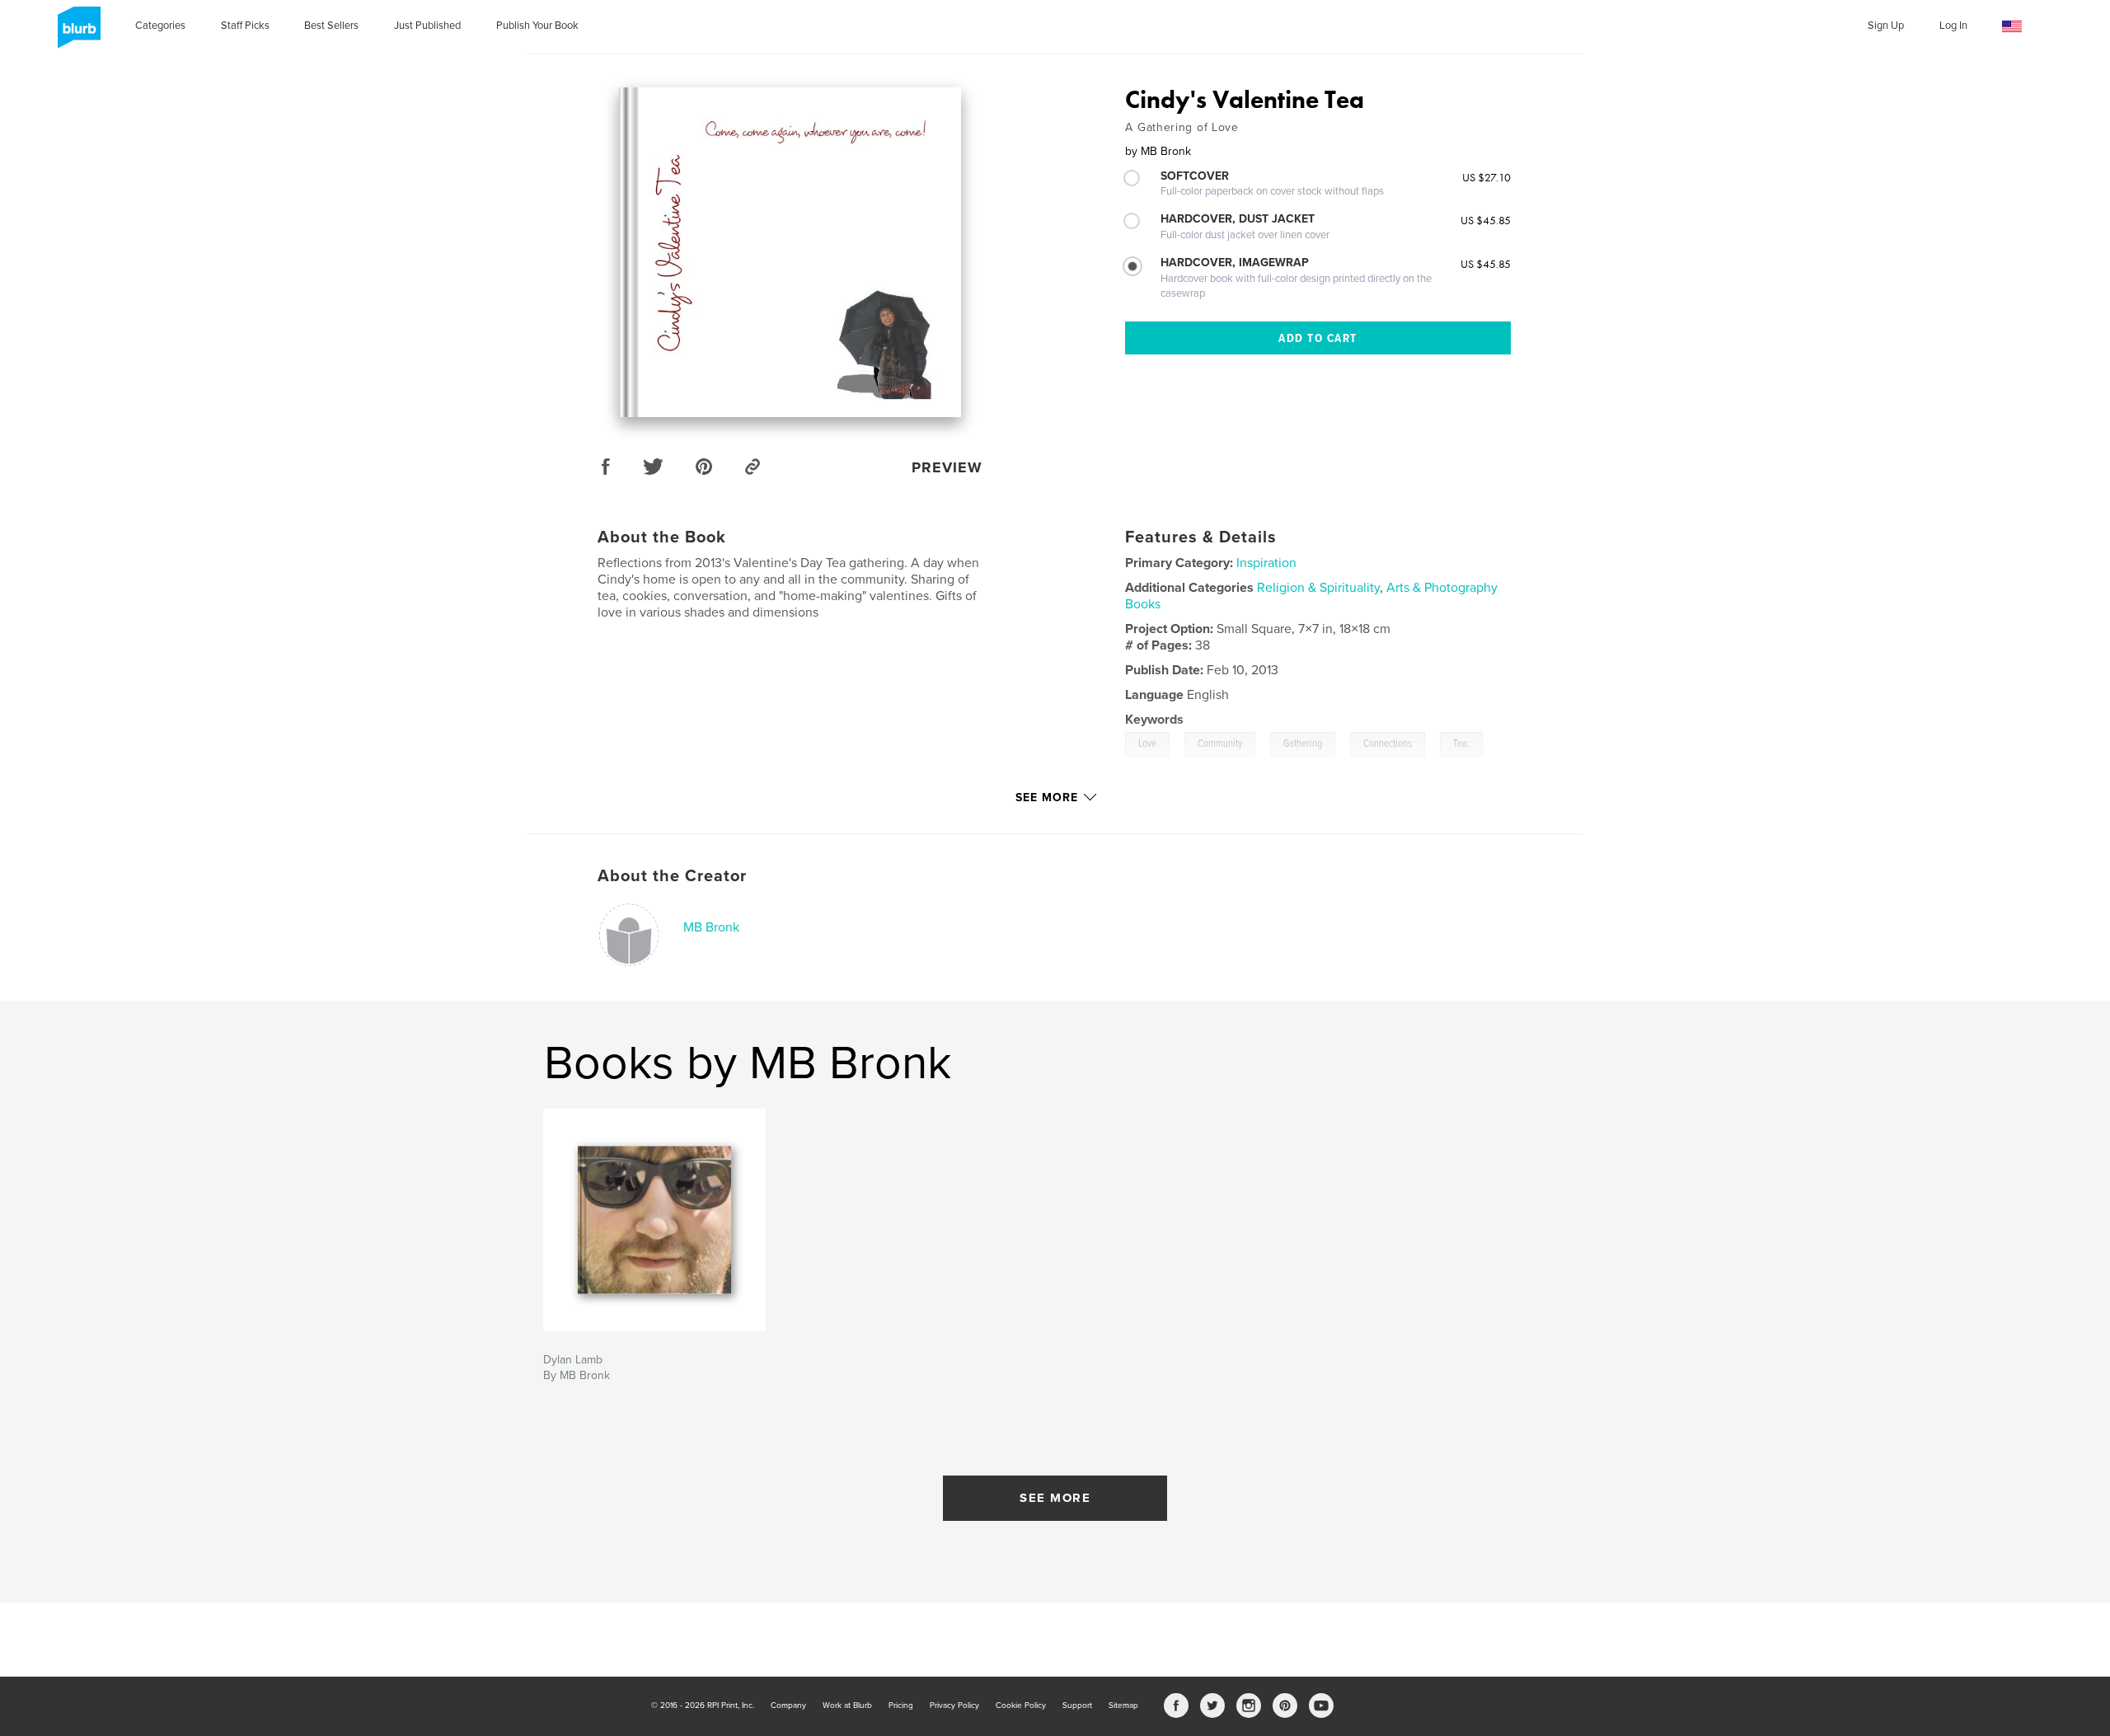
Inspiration (1266, 563)
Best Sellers (331, 26)
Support (1077, 1706)
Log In (1953, 26)
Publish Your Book (537, 26)
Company (788, 1706)
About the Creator (672, 876)
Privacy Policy (954, 1706)
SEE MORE (1055, 1498)
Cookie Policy (1021, 1706)
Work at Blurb (847, 1706)
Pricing (901, 1706)
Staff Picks (245, 26)
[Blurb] (76, 34)
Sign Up (1886, 26)
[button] (2012, 27)
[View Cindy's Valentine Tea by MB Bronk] (790, 252)
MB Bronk (711, 927)
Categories (160, 26)
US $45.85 (1486, 220)
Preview (947, 467)
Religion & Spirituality (1318, 588)
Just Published (427, 26)
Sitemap (1123, 1706)
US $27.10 (1486, 177)
